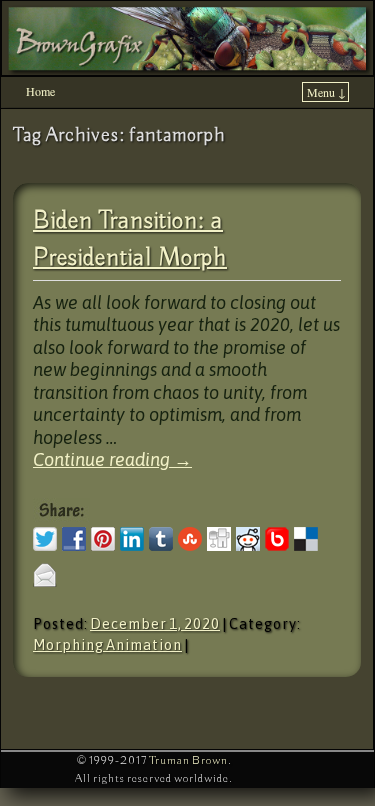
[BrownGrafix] (187, 38)
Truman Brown (188, 760)
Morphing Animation (107, 645)
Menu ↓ (326, 92)
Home (40, 91)
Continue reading (112, 459)
